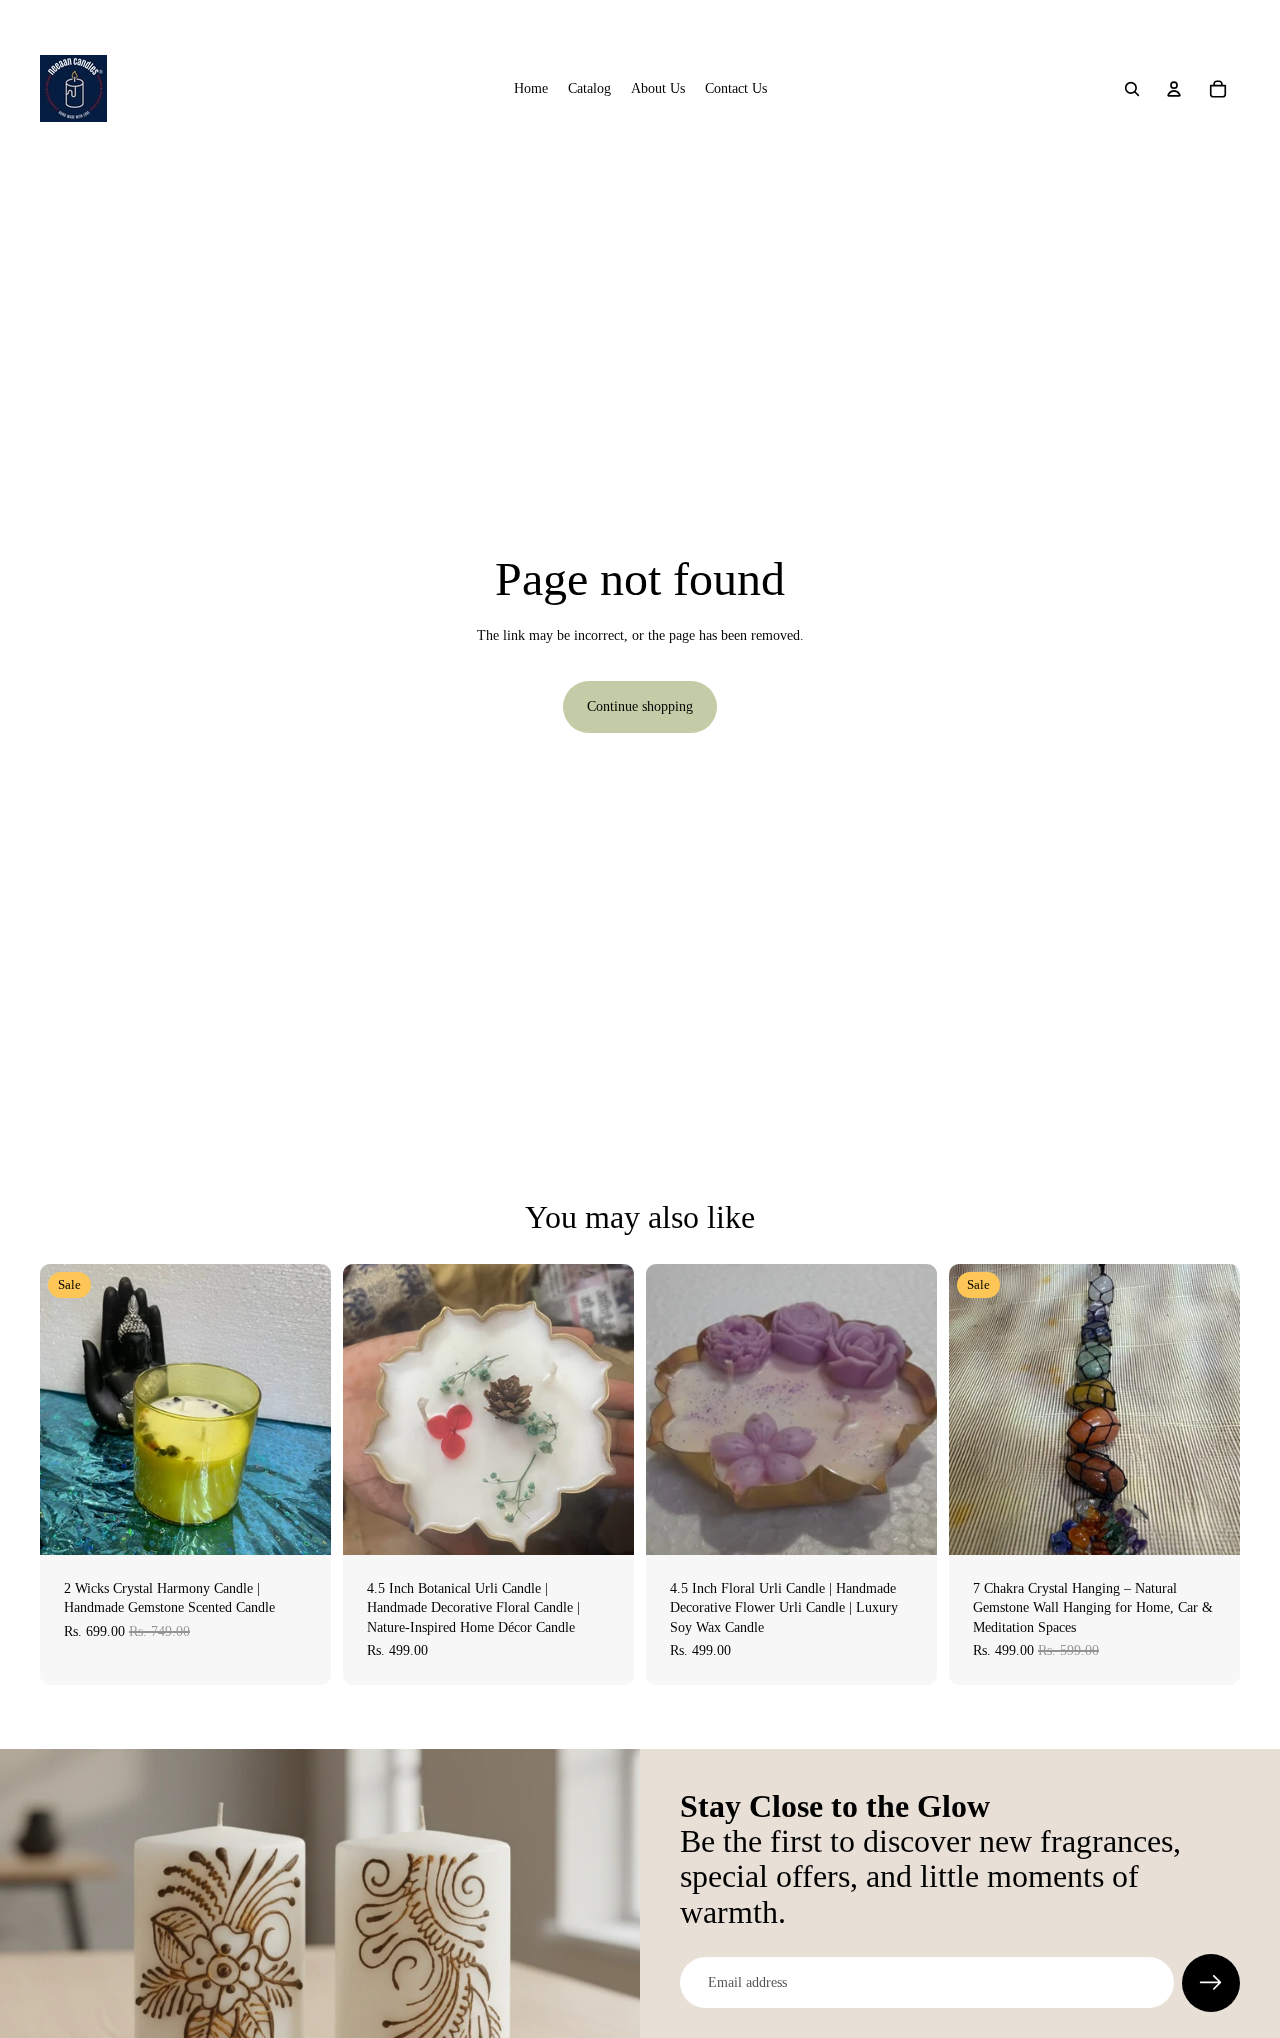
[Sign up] (1211, 1983)
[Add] (300, 1524)
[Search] (1132, 89)
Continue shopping (640, 706)
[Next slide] (1210, 1409)
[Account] (1174, 89)
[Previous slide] (979, 1409)
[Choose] (603, 1524)
